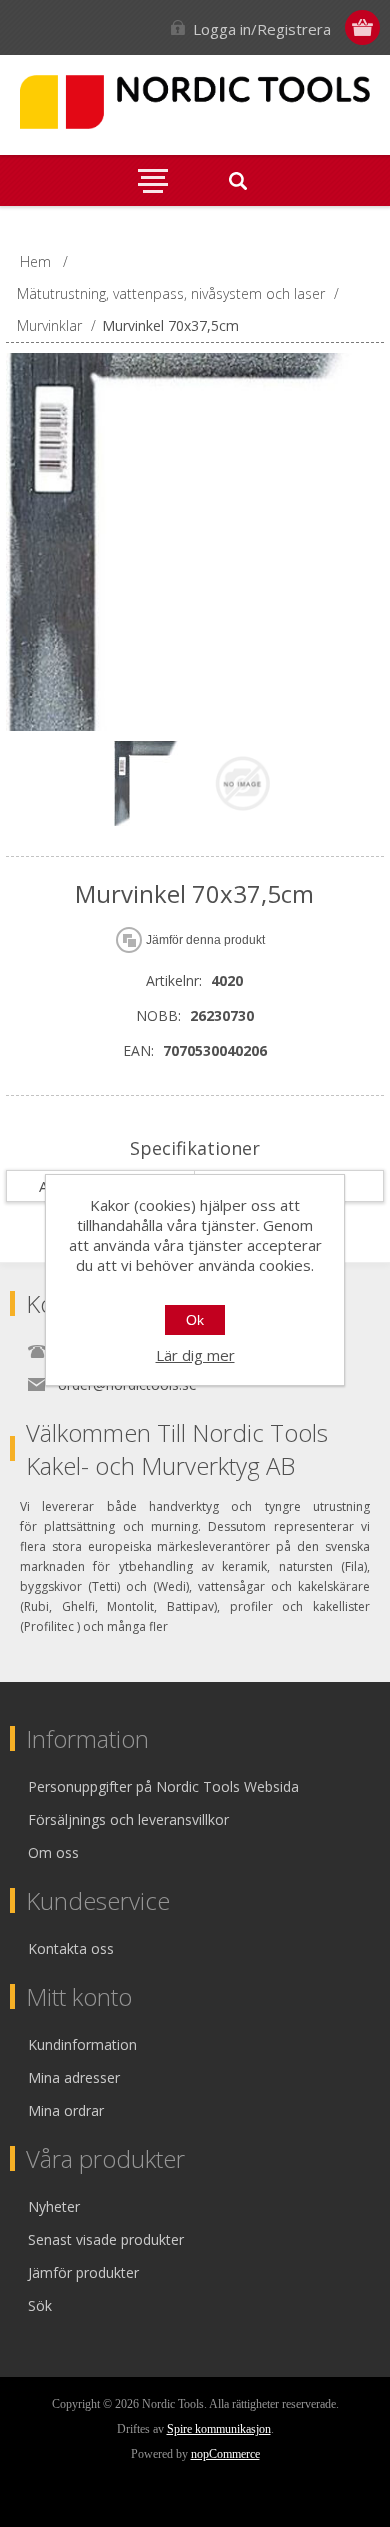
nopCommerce (225, 2454)
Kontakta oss (71, 1948)
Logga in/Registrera (262, 29)
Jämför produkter (83, 2272)
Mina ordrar (66, 2110)
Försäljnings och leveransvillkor (128, 1819)
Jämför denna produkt (205, 940)
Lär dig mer (195, 1355)
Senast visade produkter (106, 2239)
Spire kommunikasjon (219, 2429)
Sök (40, 2305)
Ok (195, 1320)
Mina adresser (74, 2077)
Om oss (53, 1852)
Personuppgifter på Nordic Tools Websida (163, 1786)
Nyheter (54, 2206)
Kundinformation (82, 2044)
